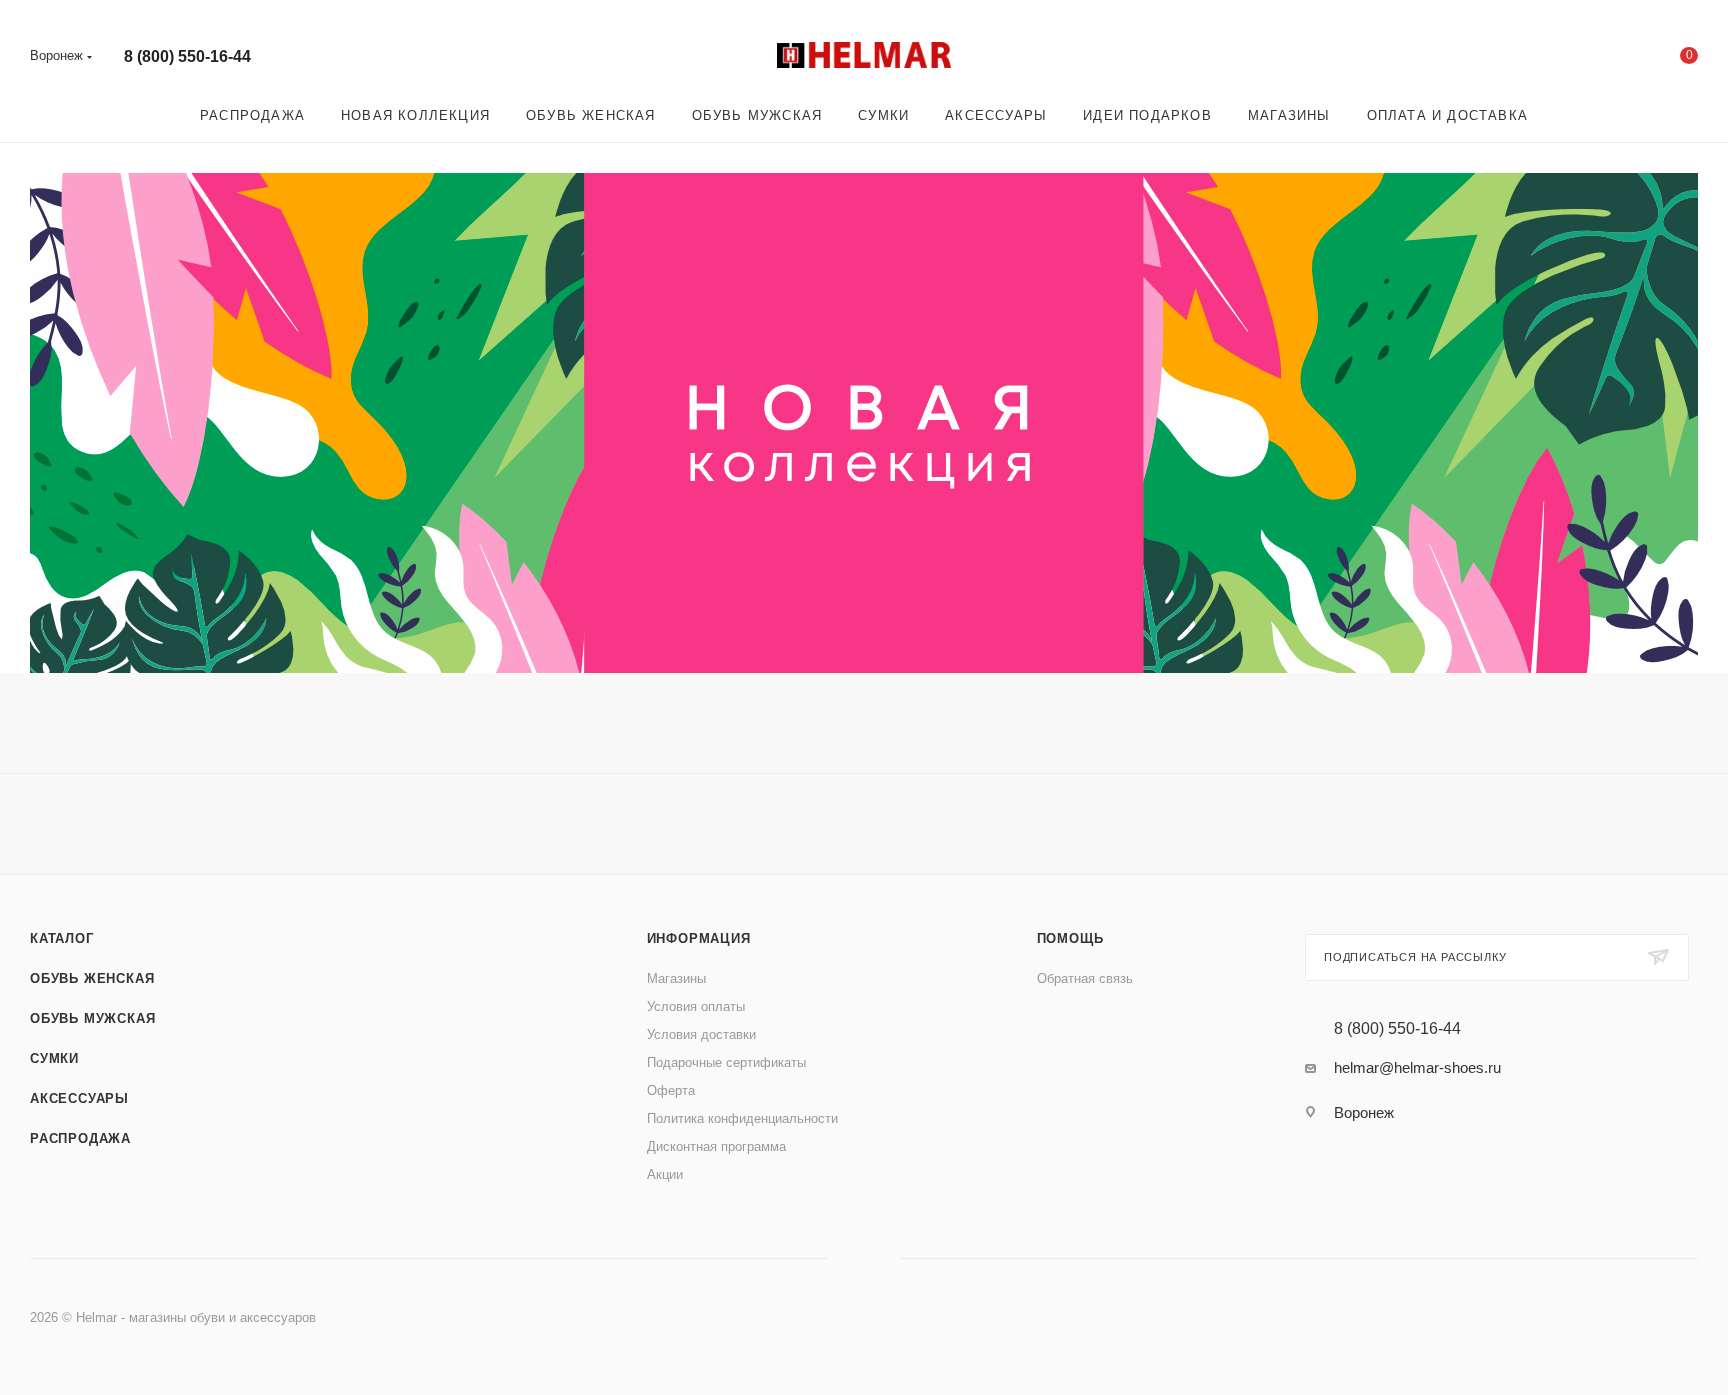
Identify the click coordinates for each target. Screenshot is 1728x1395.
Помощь (1070, 938)
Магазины (676, 978)
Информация (699, 938)
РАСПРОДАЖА (80, 1138)
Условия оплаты (696, 1006)
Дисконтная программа (716, 1146)
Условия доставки (701, 1034)
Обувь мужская (92, 1018)
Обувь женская (92, 978)
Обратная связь (1085, 978)
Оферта (671, 1090)
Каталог (62, 938)
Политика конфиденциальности (742, 1118)
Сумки (54, 1058)
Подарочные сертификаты (726, 1062)
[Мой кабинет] (1608, 59)
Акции (665, 1174)
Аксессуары (79, 1098)
